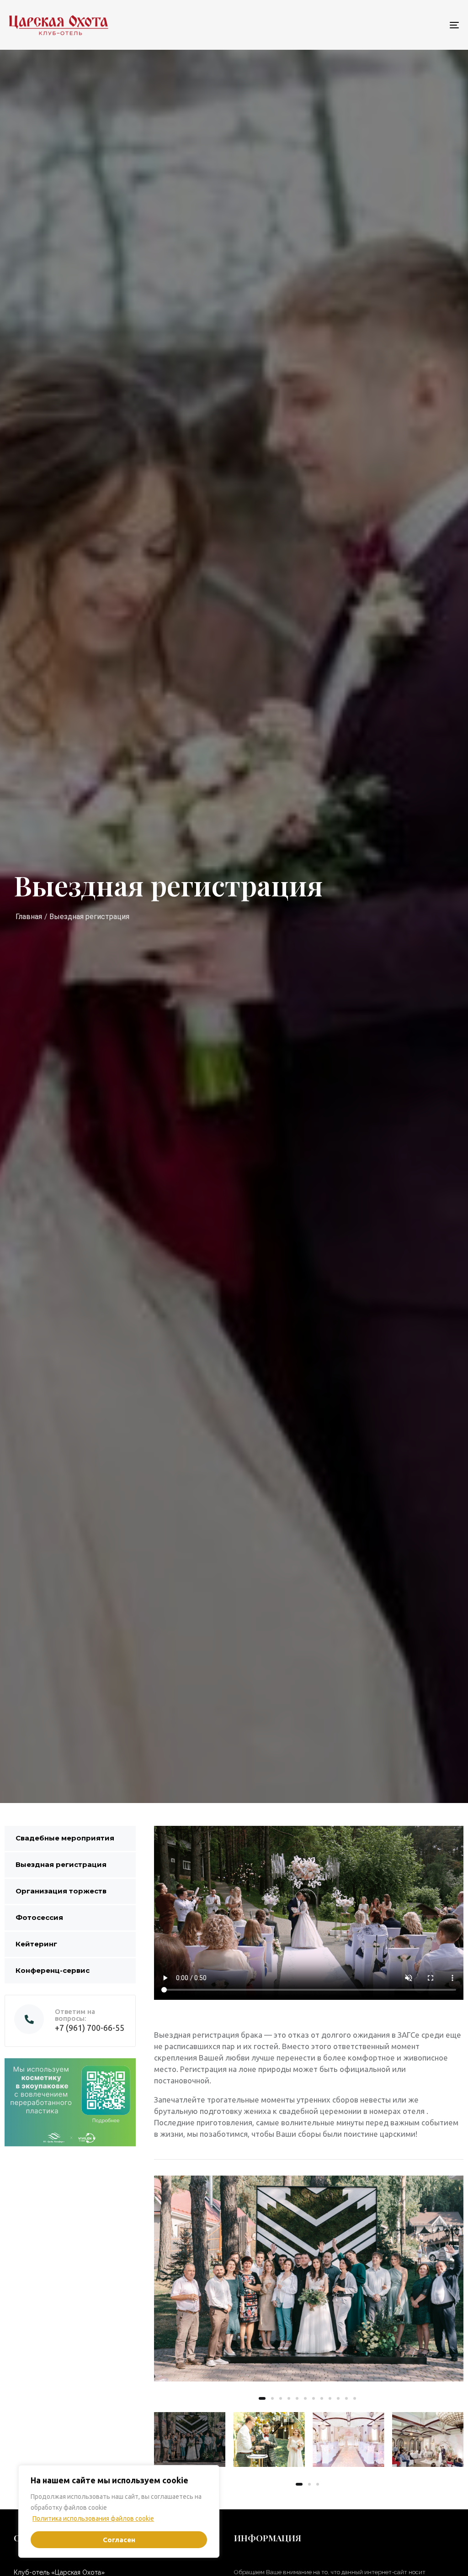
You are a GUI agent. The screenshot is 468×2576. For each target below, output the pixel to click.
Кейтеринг (36, 1944)
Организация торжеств (61, 1891)
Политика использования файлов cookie (93, 2518)
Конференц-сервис (53, 1970)
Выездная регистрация (61, 1864)
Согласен (119, 2540)
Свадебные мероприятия (65, 1838)
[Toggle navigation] (384, 25)
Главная (29, 917)
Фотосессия (39, 1917)
